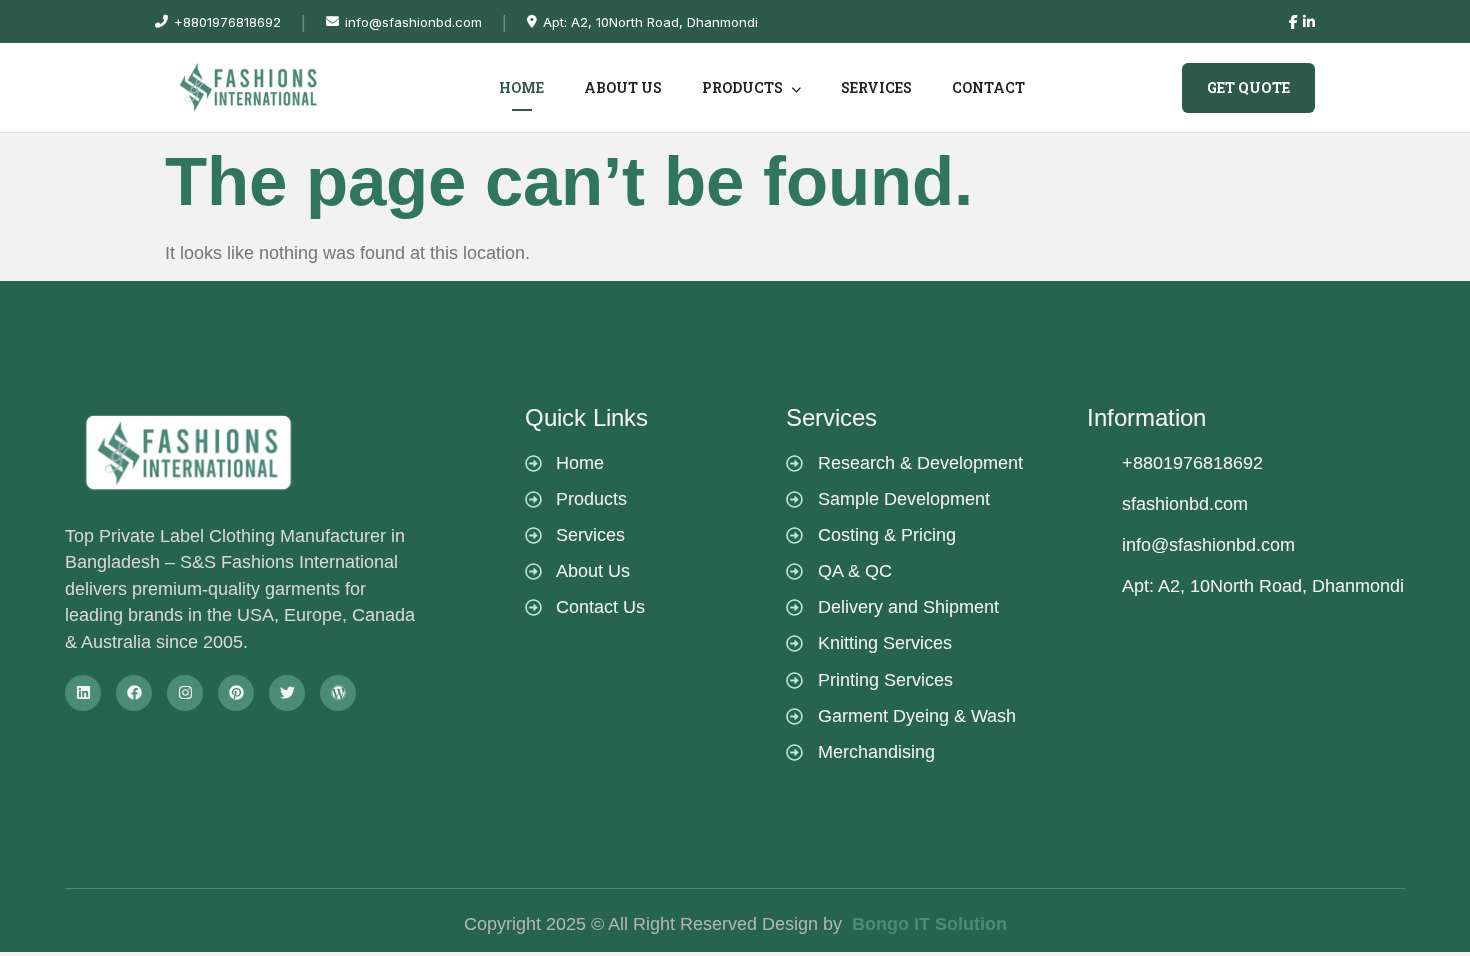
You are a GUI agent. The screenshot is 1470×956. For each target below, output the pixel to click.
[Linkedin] (83, 693)
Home (521, 87)
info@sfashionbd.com (413, 22)
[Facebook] (134, 693)
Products (744, 87)
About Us (623, 87)
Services (876, 87)
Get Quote (1248, 87)
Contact (988, 87)
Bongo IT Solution (929, 924)
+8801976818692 (227, 22)
